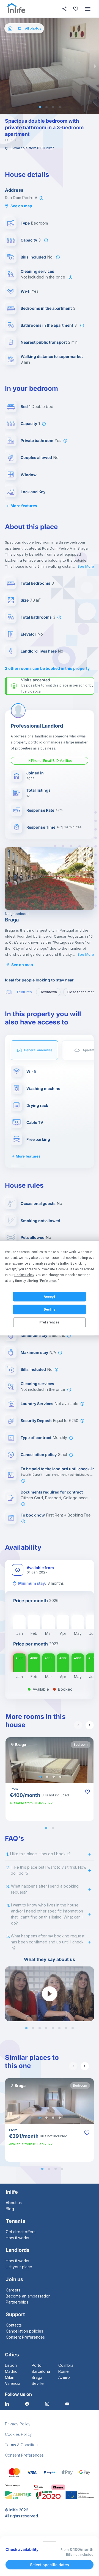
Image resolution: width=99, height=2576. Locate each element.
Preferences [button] (49, 1280)
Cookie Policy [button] (24, 1275)
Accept (50, 1297)
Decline (50, 1309)
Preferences (49, 1322)
